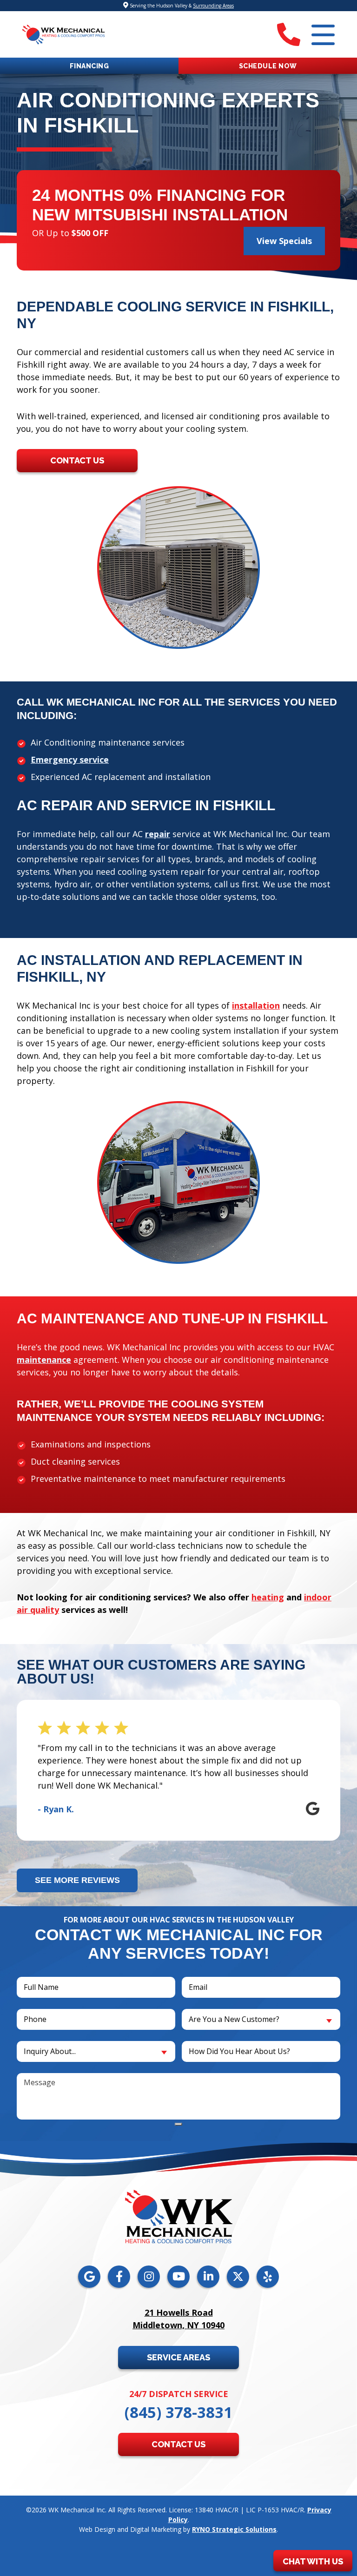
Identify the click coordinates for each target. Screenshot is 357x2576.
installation (256, 1005)
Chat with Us (313, 2561)
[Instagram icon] (149, 2277)
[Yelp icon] (268, 2277)
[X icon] (238, 2277)
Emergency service (70, 760)
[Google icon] (89, 2277)
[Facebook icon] (119, 2277)
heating (268, 1597)
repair (158, 834)
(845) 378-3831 (178, 2412)
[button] (268, 66)
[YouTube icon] (178, 2277)
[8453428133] (289, 34)
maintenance (44, 1360)
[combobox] (261, 2019)
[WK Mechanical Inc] (63, 33)
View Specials (284, 241)
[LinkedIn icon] (208, 2277)
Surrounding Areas (213, 6)
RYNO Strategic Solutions (234, 2529)
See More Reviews (77, 1880)
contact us (77, 460)
